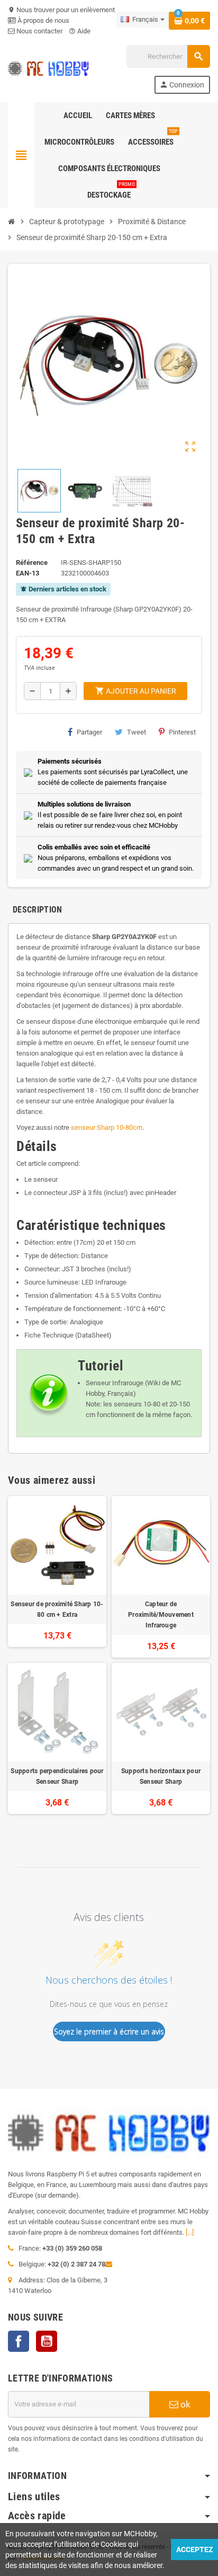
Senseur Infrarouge (115, 1383)
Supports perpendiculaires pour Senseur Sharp (57, 1776)
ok (184, 2404)
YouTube (47, 2341)
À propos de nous (43, 20)
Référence (32, 563)
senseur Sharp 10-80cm (107, 1127)
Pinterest (182, 732)
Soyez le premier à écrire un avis (109, 2031)
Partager (89, 732)
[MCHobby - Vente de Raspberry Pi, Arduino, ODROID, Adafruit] (48, 69)
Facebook (19, 2341)
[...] (190, 2232)
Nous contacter (39, 31)
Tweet (137, 732)
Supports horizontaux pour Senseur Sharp (161, 1776)
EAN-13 (28, 573)
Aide (80, 31)
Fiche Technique (49, 1335)
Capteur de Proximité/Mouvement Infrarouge (161, 1615)
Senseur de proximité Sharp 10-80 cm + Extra (57, 1609)
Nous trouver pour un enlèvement (61, 10)
